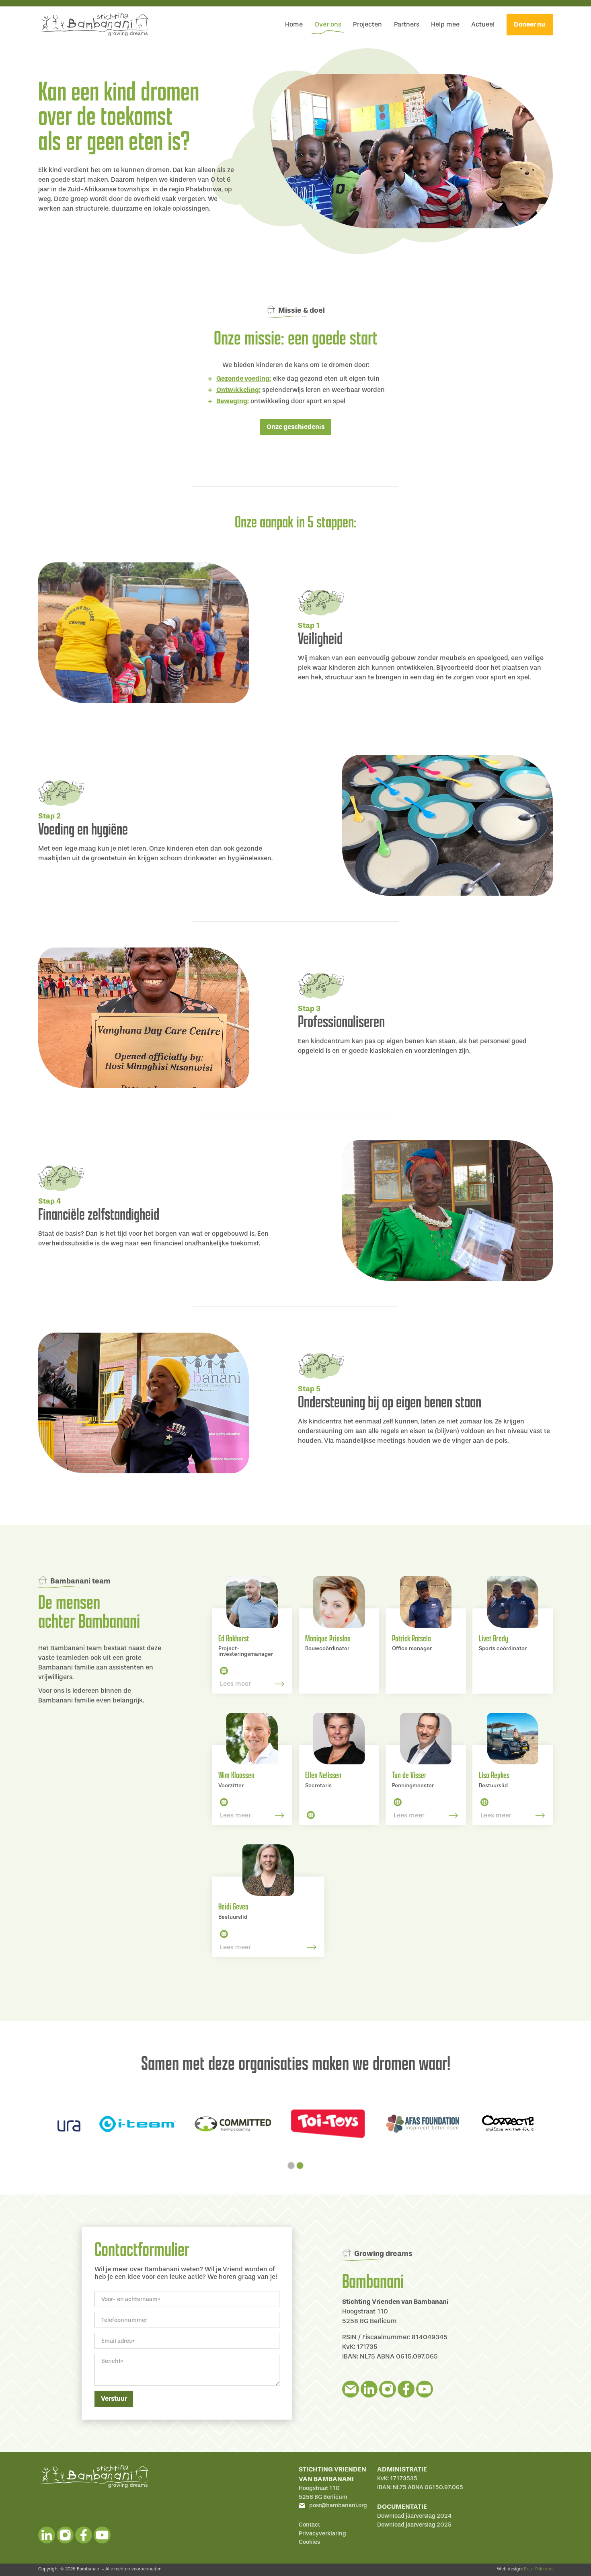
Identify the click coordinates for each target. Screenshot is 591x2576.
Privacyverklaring (322, 2534)
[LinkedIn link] (224, 1670)
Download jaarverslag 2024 (414, 2516)
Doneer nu (529, 24)
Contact (309, 2525)
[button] (291, 2166)
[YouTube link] (425, 2389)
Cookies (309, 2542)
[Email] (351, 2389)
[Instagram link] (388, 2389)
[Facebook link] (406, 2389)
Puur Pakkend (538, 2569)
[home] (93, 25)
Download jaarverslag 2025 (414, 2525)
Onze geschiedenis (295, 427)
